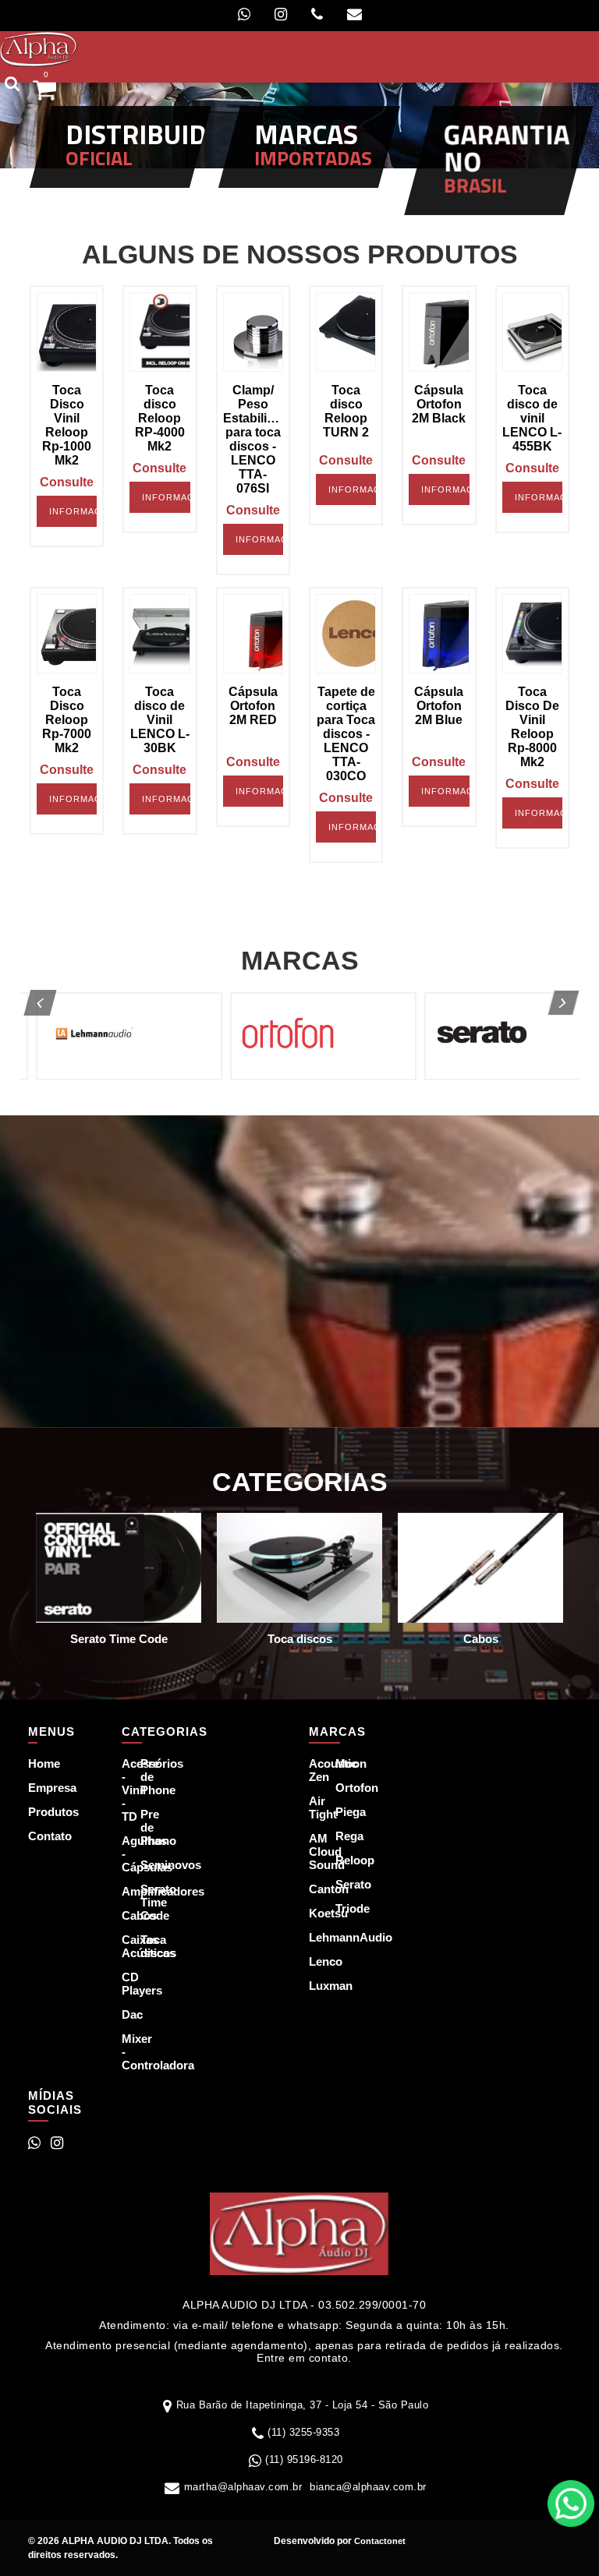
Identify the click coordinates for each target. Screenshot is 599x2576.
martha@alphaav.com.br (243, 2487)
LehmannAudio (313, 1937)
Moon (339, 1763)
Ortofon (339, 1788)
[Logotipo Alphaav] (39, 48)
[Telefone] (317, 14)
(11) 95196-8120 (304, 2459)
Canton (313, 1889)
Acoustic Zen (313, 1770)
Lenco (313, 1961)
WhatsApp (571, 2504)
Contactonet (379, 2541)
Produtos (39, 1812)
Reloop (339, 1860)
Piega (339, 1812)
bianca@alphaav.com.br (368, 2487)
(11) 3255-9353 (303, 2432)
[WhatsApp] (244, 14)
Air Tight (313, 1807)
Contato (39, 1836)
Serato (339, 1884)
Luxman (313, 1986)
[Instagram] (281, 14)
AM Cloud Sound (313, 1852)
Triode (339, 1908)
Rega (339, 1836)
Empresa (39, 1788)
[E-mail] (354, 14)
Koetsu (313, 1913)
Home (39, 1763)
